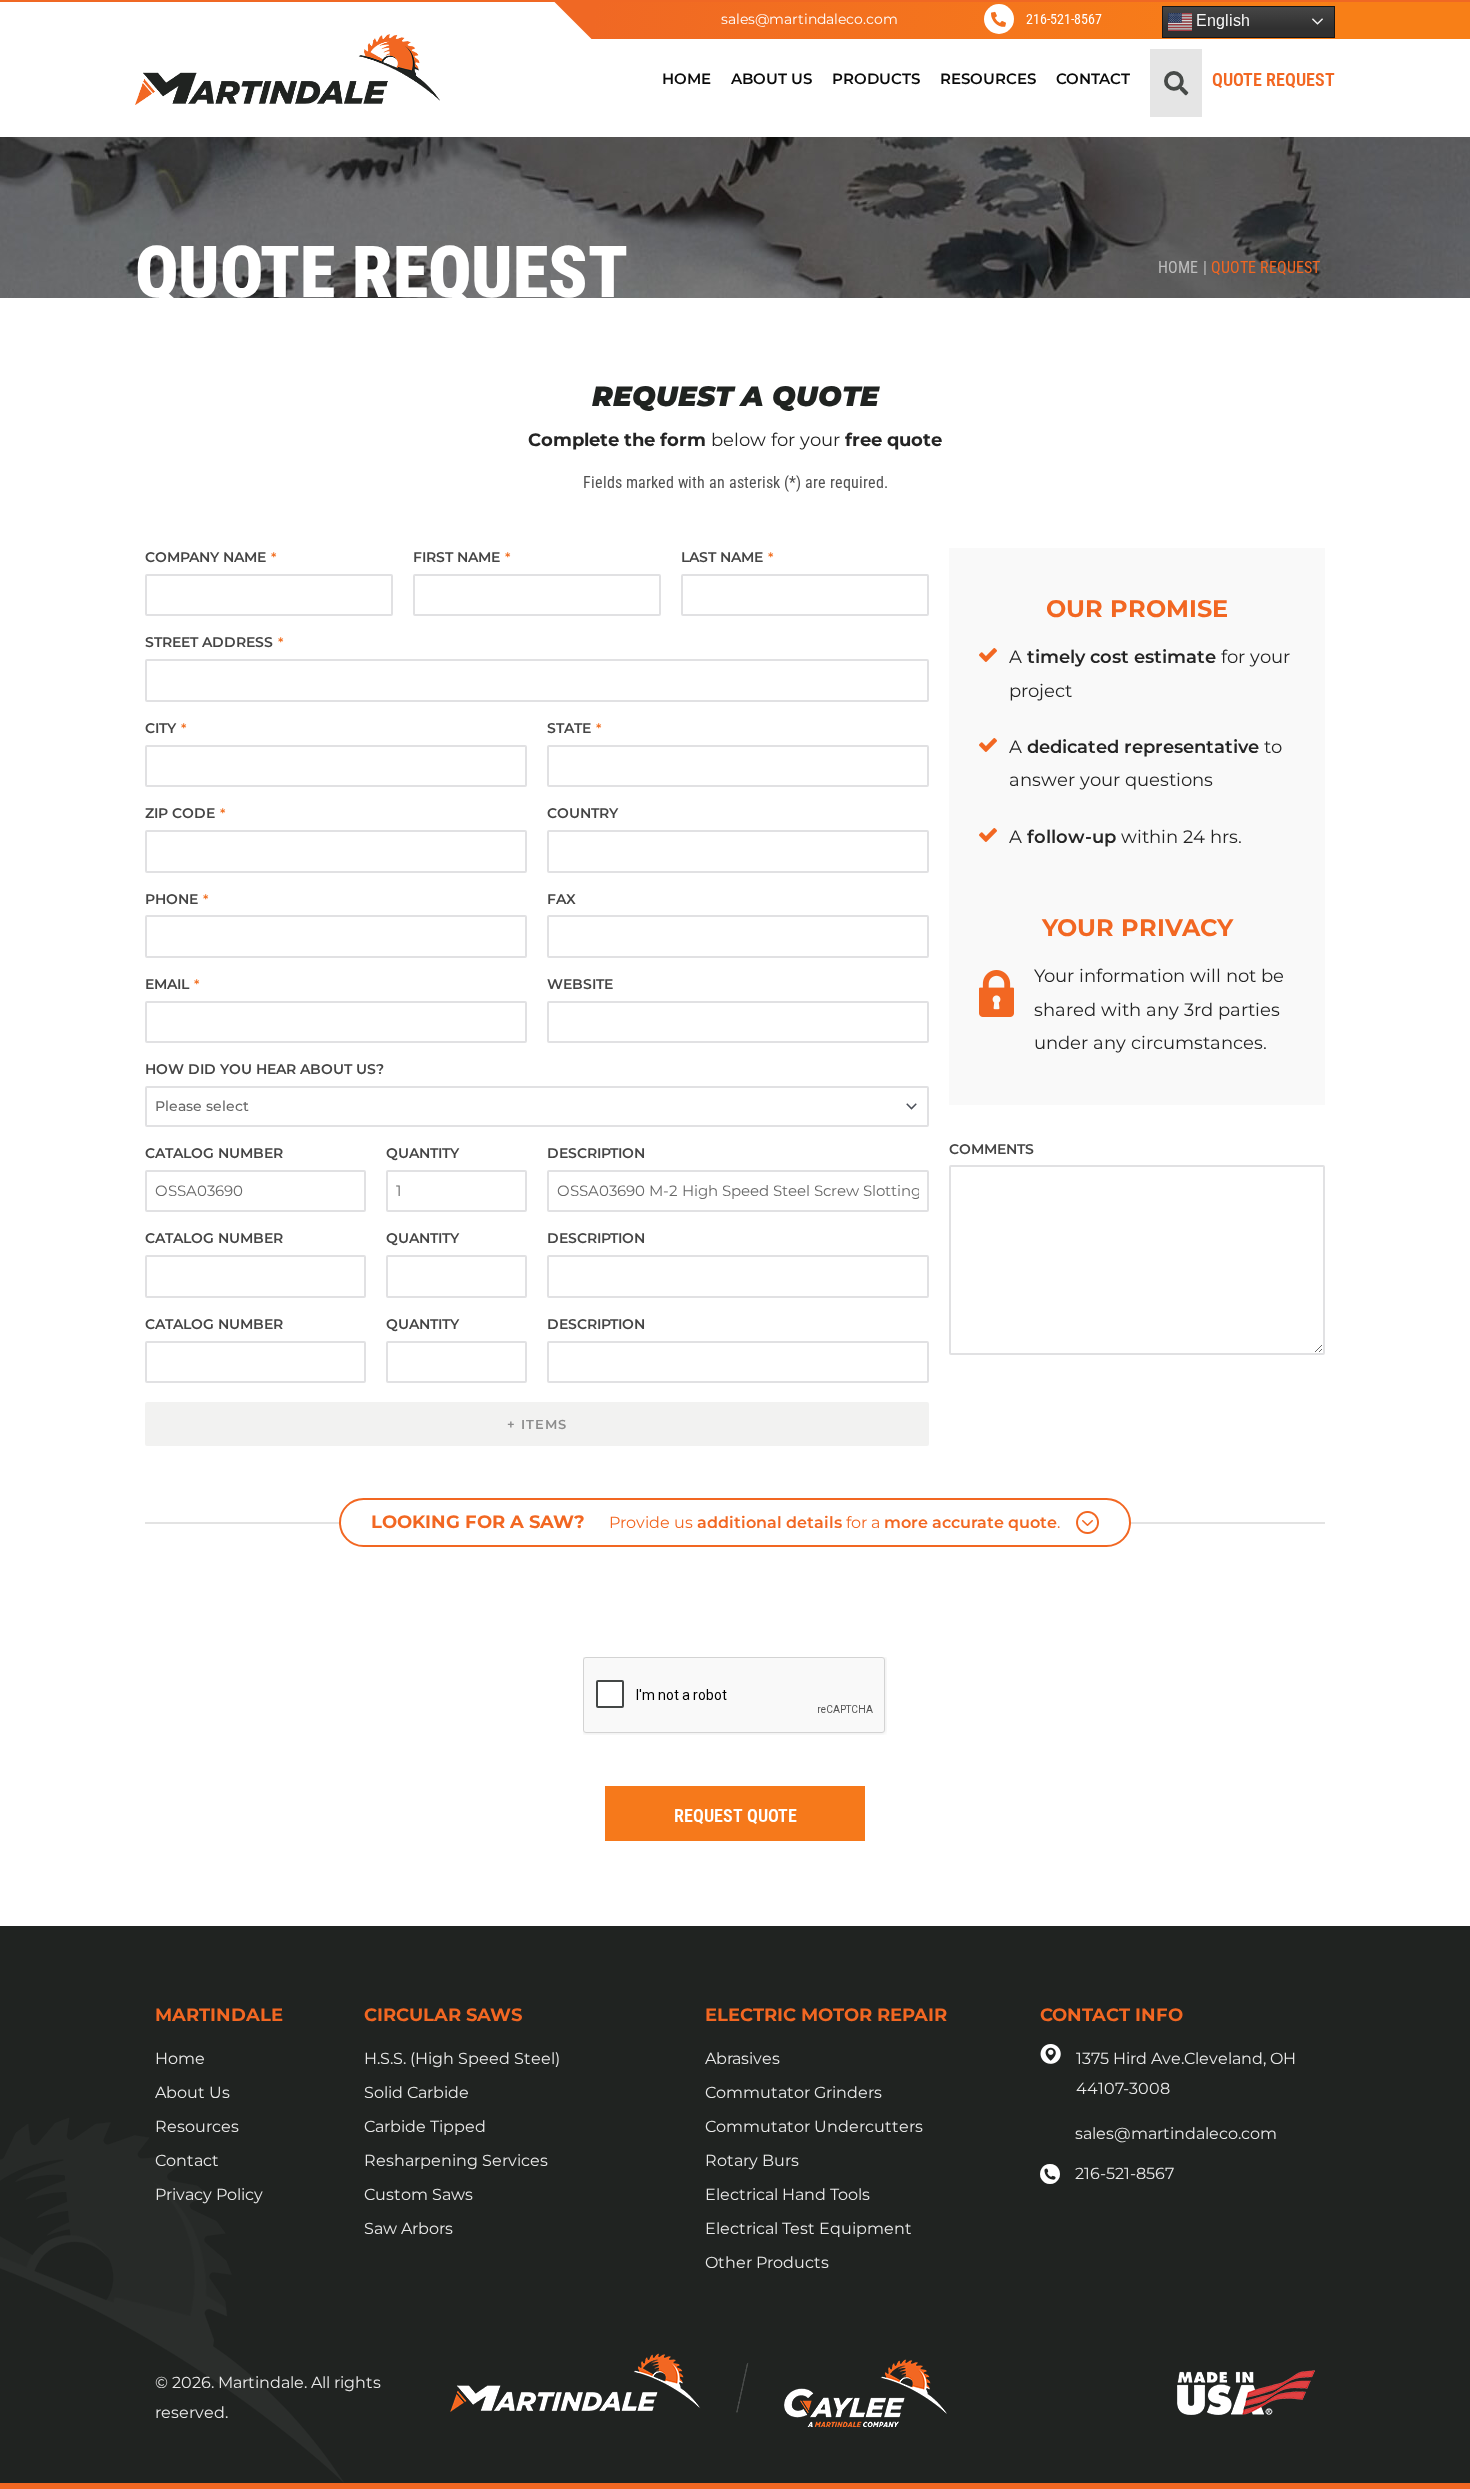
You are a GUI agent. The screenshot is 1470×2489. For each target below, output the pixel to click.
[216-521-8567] (999, 19)
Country (582, 813)
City (165, 728)
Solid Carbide (416, 2092)
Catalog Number (214, 1153)
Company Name (210, 557)
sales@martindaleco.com (809, 19)
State (574, 728)
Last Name (727, 557)
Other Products (767, 2262)
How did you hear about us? (264, 1069)
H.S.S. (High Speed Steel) (462, 2058)
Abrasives (742, 2058)
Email (172, 984)
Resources (197, 2126)
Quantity (422, 1153)
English (1221, 20)
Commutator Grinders (793, 2092)
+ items (537, 1424)
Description (596, 1153)
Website (580, 984)
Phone (176, 899)
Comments (991, 1149)
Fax (561, 899)
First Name (461, 557)
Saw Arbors (408, 2228)
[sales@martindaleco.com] (672, 19)
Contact (187, 2160)
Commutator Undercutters (814, 2126)
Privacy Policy (209, 2194)
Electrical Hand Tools (787, 2194)
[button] (1176, 83)
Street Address (214, 642)
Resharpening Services (456, 2160)
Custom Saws (418, 2194)
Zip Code (185, 813)
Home (1178, 267)
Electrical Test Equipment (808, 2228)
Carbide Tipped (425, 2126)
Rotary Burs (752, 2160)
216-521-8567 (1064, 19)
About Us (192, 2092)
